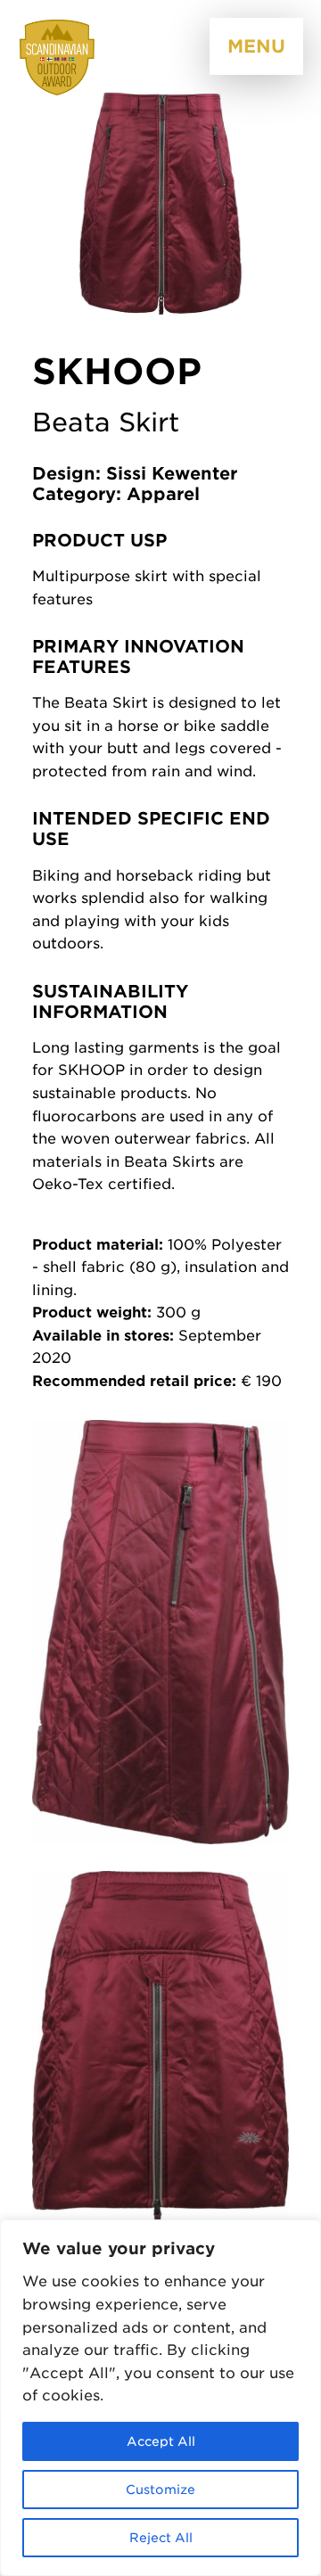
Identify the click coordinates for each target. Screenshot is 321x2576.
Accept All (161, 2441)
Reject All (161, 2538)
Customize (160, 2490)
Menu (256, 46)
